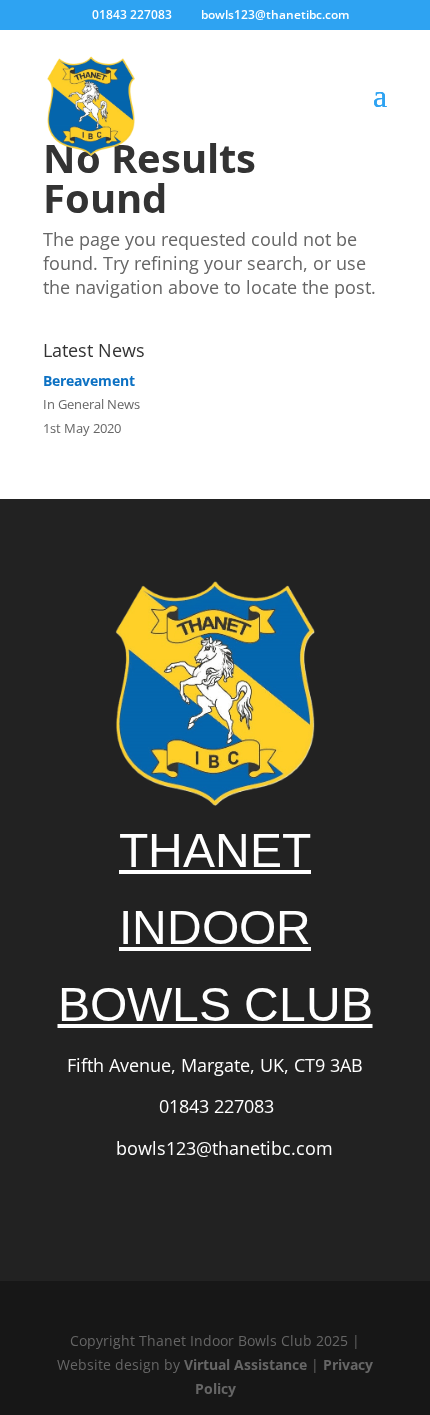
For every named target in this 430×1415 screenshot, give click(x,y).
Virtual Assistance (245, 1364)
